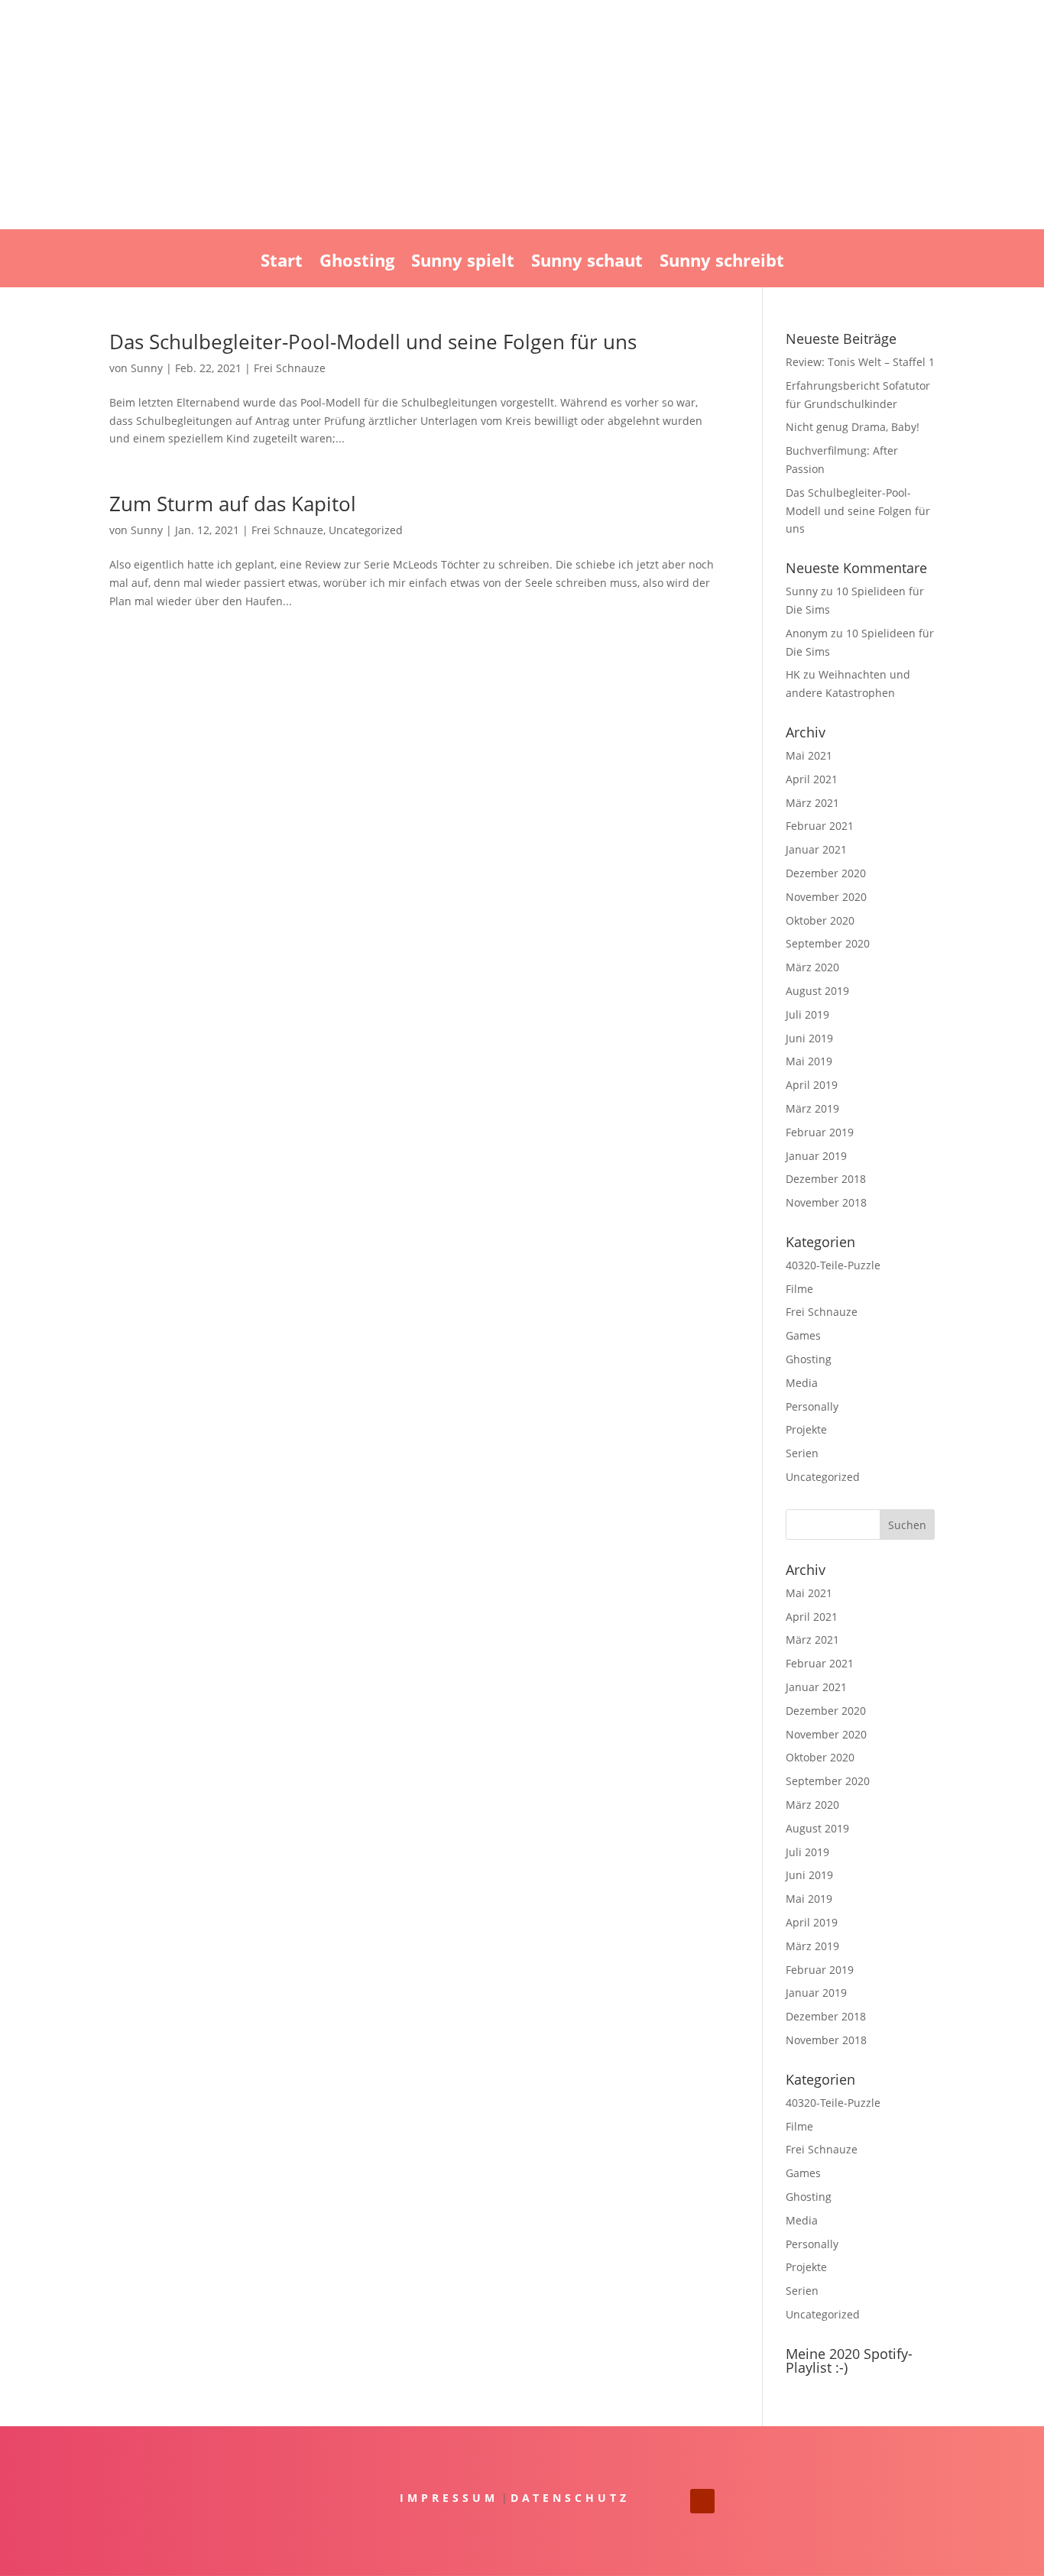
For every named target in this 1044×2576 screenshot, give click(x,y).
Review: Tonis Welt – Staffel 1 (860, 362)
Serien (802, 1453)
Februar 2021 (820, 826)
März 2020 (812, 967)
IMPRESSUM (449, 2498)
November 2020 (826, 897)
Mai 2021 (809, 755)
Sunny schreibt (722, 263)
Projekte (806, 1429)
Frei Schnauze (290, 368)
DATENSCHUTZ (570, 2498)
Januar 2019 (816, 1156)
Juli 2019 (807, 1014)
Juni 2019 (809, 1038)
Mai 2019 (809, 1061)
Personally (812, 1406)
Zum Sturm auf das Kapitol (233, 504)
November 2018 (826, 1202)
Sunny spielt (463, 263)
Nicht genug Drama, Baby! (853, 427)
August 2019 (817, 991)
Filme (799, 1289)
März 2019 (812, 1108)
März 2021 (812, 803)
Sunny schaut (587, 263)
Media (802, 1383)
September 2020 (828, 943)
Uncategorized (366, 530)
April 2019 (812, 1085)
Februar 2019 (820, 1132)
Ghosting (357, 263)
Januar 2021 (816, 849)
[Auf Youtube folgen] (702, 2501)
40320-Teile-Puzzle (833, 1265)
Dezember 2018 (826, 1179)
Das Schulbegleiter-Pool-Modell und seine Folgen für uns (373, 342)
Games (803, 1335)
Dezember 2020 (826, 873)
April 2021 (812, 779)
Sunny (147, 368)
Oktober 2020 (820, 920)
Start (282, 263)
